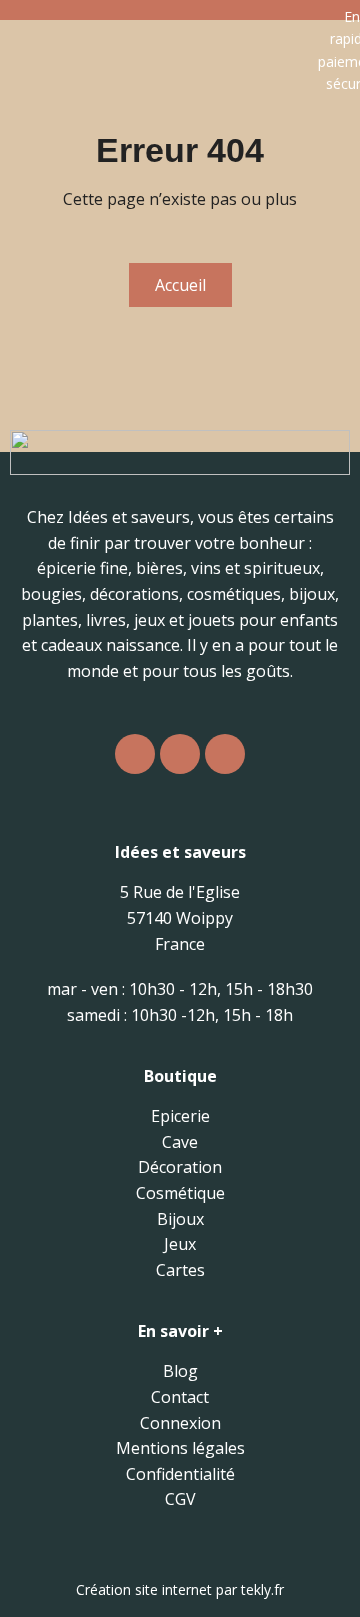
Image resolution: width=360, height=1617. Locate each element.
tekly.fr (262, 1589)
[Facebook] (180, 754)
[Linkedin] (225, 754)
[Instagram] (135, 754)
